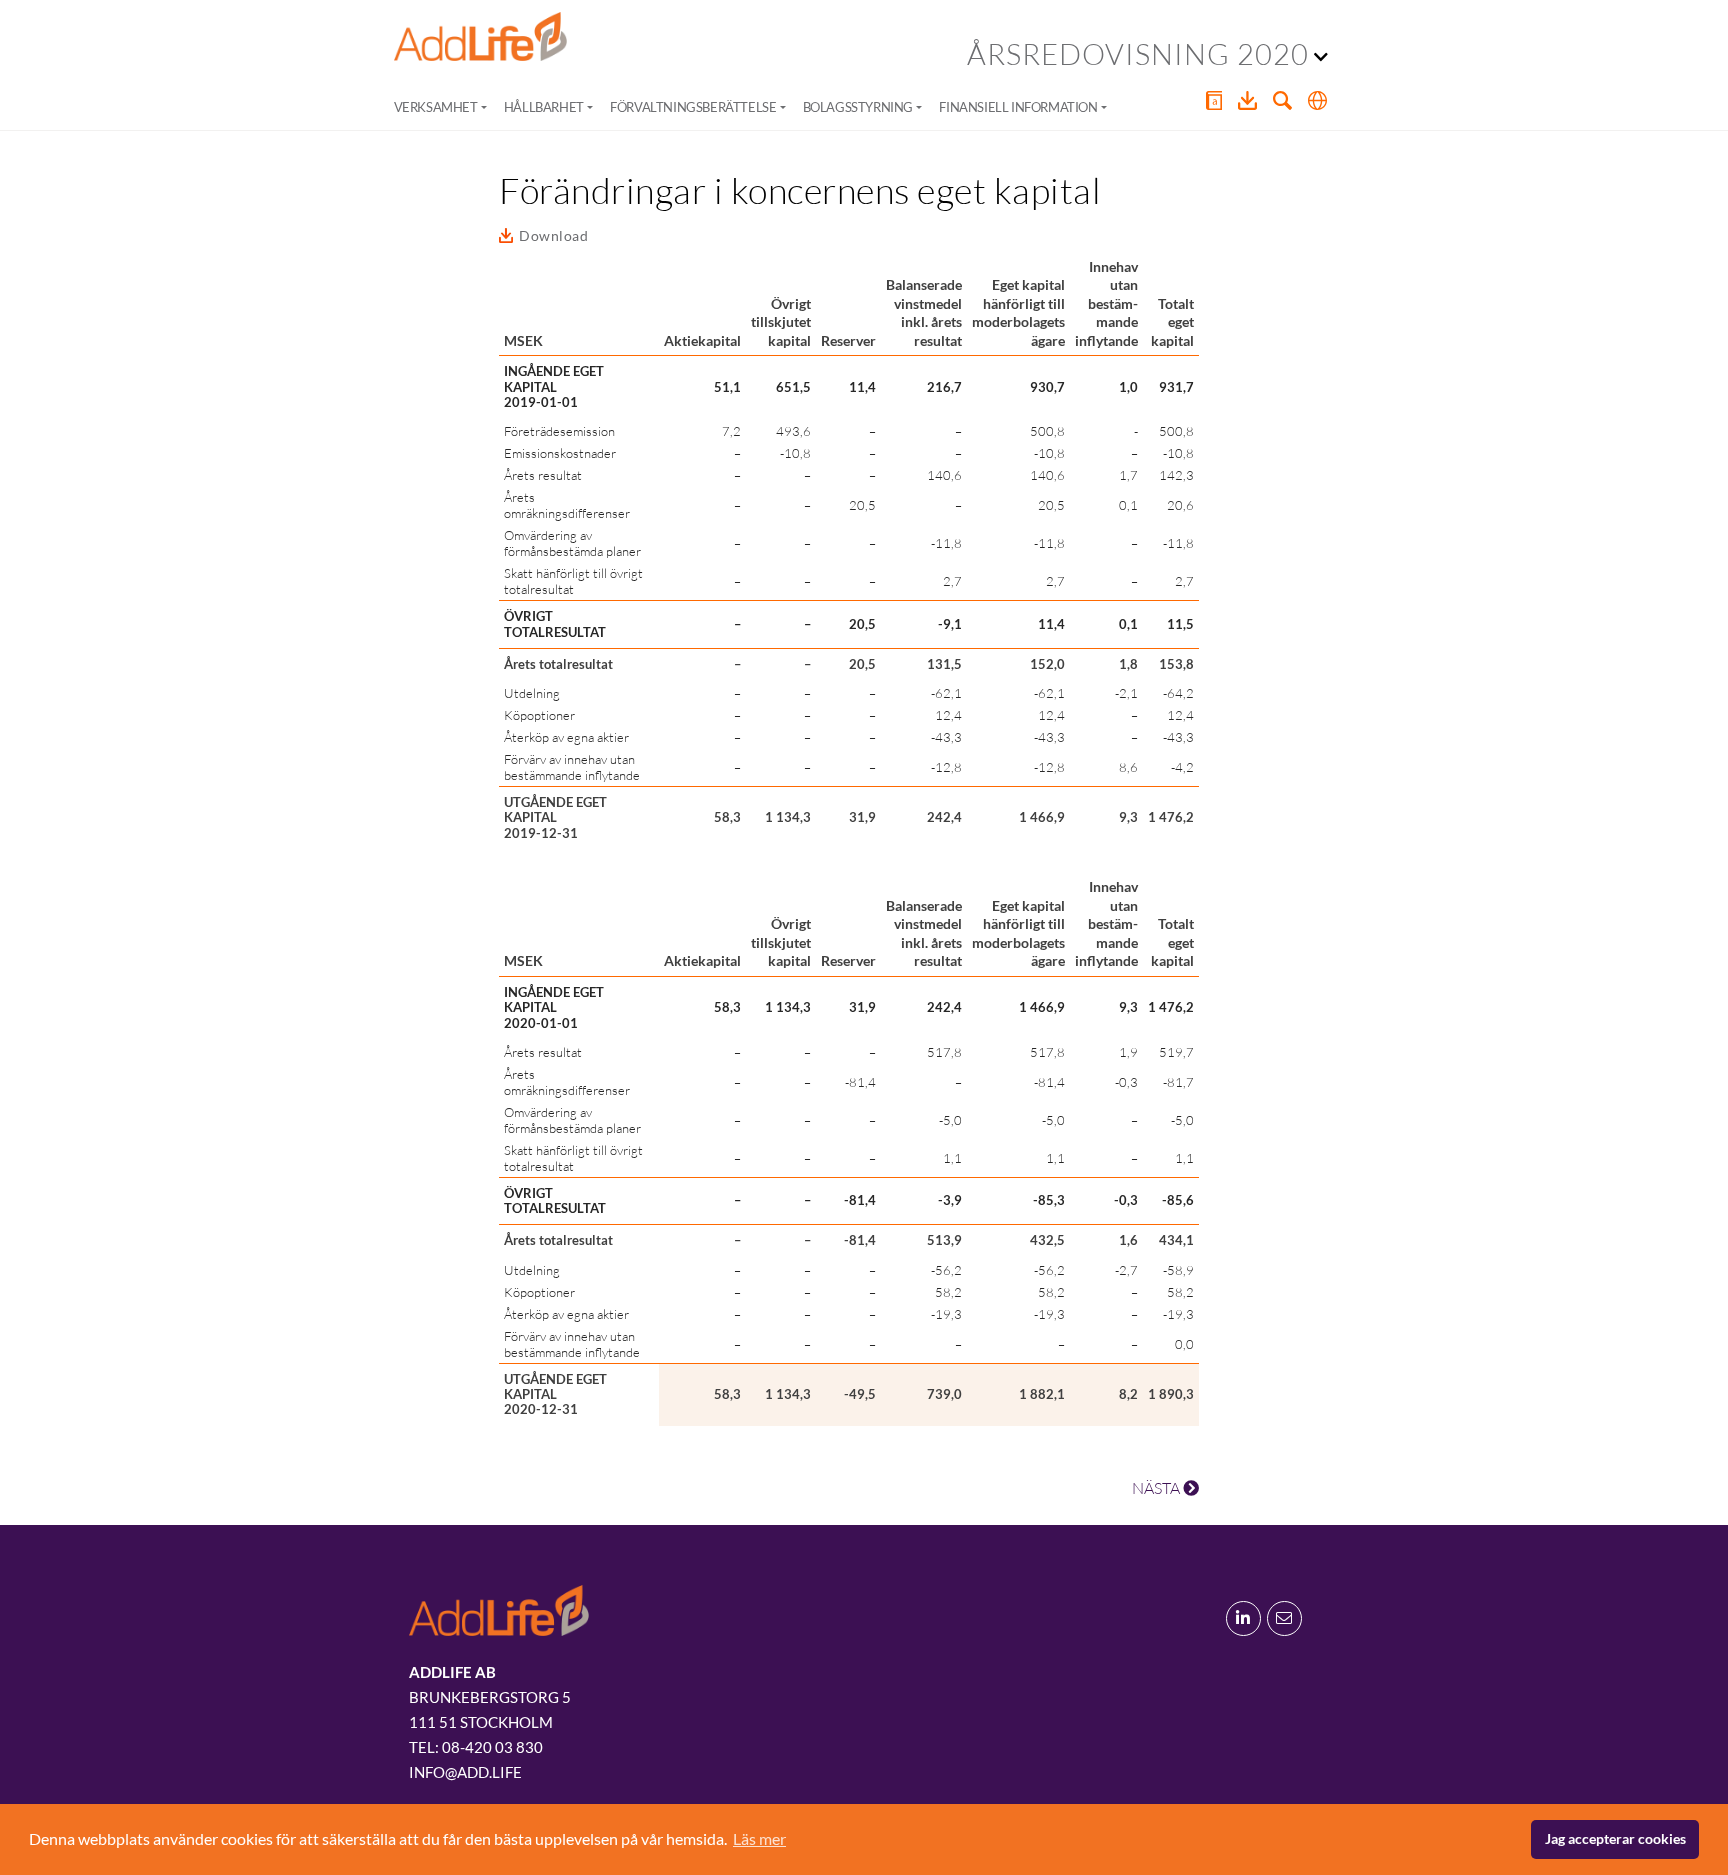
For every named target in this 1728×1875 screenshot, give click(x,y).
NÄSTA (1157, 1488)
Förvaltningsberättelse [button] (693, 107)
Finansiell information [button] (1018, 107)
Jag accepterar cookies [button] (1615, 1838)
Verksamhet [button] (436, 107)
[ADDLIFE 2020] (480, 37)
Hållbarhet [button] (544, 107)
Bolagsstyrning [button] (858, 107)
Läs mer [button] (759, 1838)
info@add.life (465, 1772)
